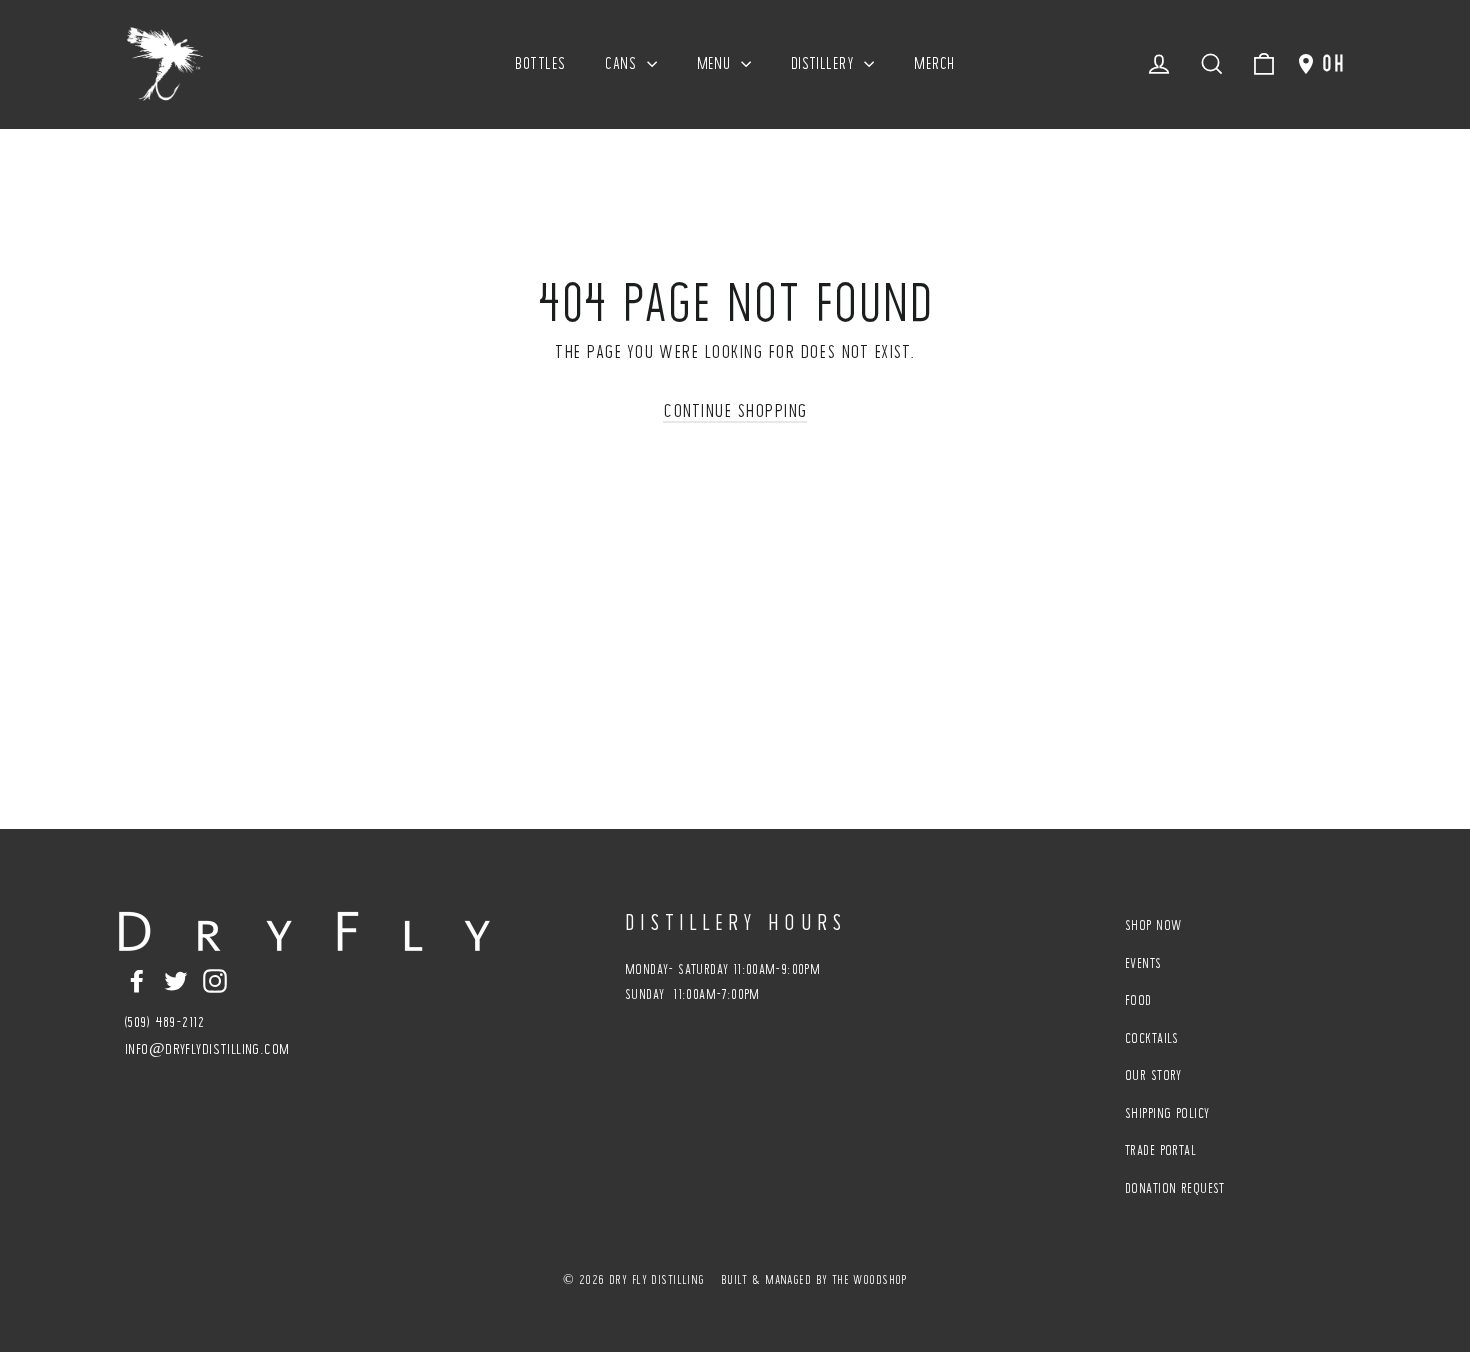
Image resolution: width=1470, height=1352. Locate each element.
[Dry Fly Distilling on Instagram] (215, 979)
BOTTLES (540, 63)
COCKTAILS (1152, 1038)
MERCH (934, 63)
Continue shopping (735, 410)
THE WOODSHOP (869, 1279)
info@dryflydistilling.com (207, 1048)
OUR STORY (1153, 1075)
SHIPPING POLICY (1167, 1113)
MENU (716, 63)
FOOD (1138, 1000)
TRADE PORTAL (1160, 1150)
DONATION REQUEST (1175, 1188)
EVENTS (1143, 963)
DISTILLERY (825, 63)
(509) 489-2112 (164, 1021)
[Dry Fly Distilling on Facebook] (137, 979)
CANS (623, 63)
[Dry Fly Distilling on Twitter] (176, 979)
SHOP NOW (1153, 925)
